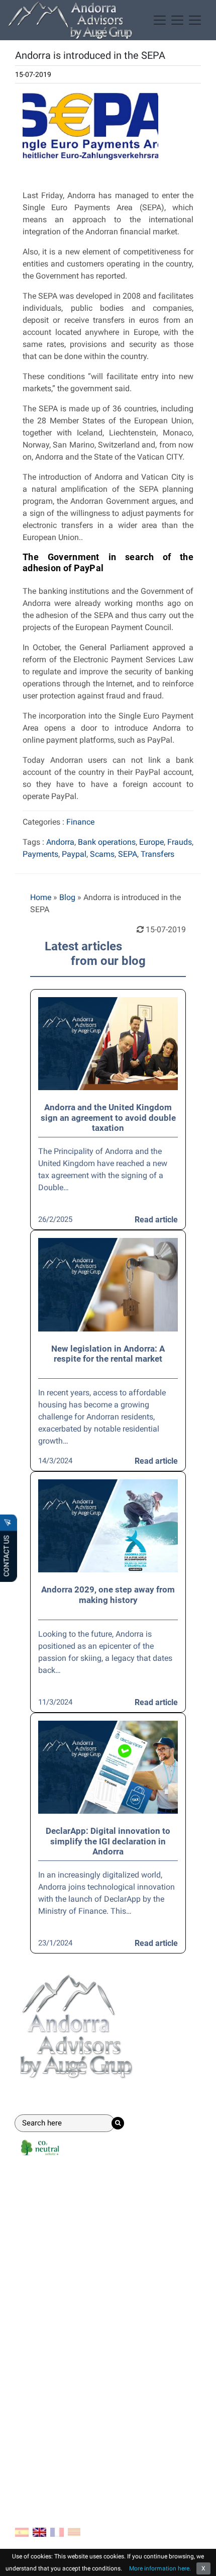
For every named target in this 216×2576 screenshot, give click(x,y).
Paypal (74, 854)
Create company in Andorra (63, 2202)
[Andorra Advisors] (70, 20)
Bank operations (107, 842)
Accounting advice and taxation (71, 2234)
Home (41, 897)
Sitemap (30, 2473)
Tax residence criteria (52, 2378)
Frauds (180, 842)
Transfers (157, 854)
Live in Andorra (42, 2329)
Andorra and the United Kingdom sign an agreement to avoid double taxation (108, 1118)
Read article (156, 1220)
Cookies (29, 2441)
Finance (80, 822)
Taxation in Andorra (50, 2345)
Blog (67, 897)
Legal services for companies (67, 2250)
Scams (102, 854)
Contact (33, 2402)
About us (31, 2425)
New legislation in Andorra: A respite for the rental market (108, 1354)
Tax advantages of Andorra (63, 2313)
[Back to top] (201, 2561)
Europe (151, 842)
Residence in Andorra (52, 2218)
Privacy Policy (40, 2457)
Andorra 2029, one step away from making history (108, 1594)
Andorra (60, 842)
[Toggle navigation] (177, 20)
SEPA (128, 854)
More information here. (160, 2568)
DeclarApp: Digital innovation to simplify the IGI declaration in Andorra (108, 1841)
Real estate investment (55, 2266)
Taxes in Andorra (45, 2362)
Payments (40, 854)
